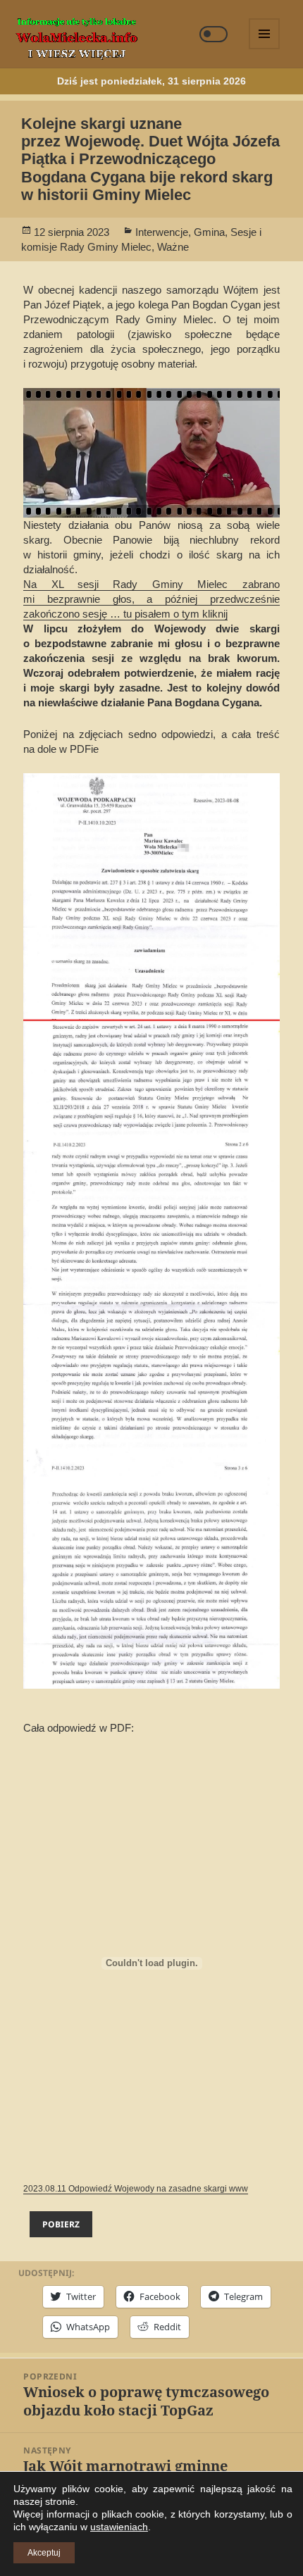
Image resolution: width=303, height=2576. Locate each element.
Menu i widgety (265, 49)
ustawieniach (119, 2527)
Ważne (173, 247)
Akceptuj (44, 2553)
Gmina (209, 232)
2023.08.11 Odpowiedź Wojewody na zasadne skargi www (136, 2189)
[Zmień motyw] (214, 34)
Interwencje (162, 232)
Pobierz (61, 2224)
